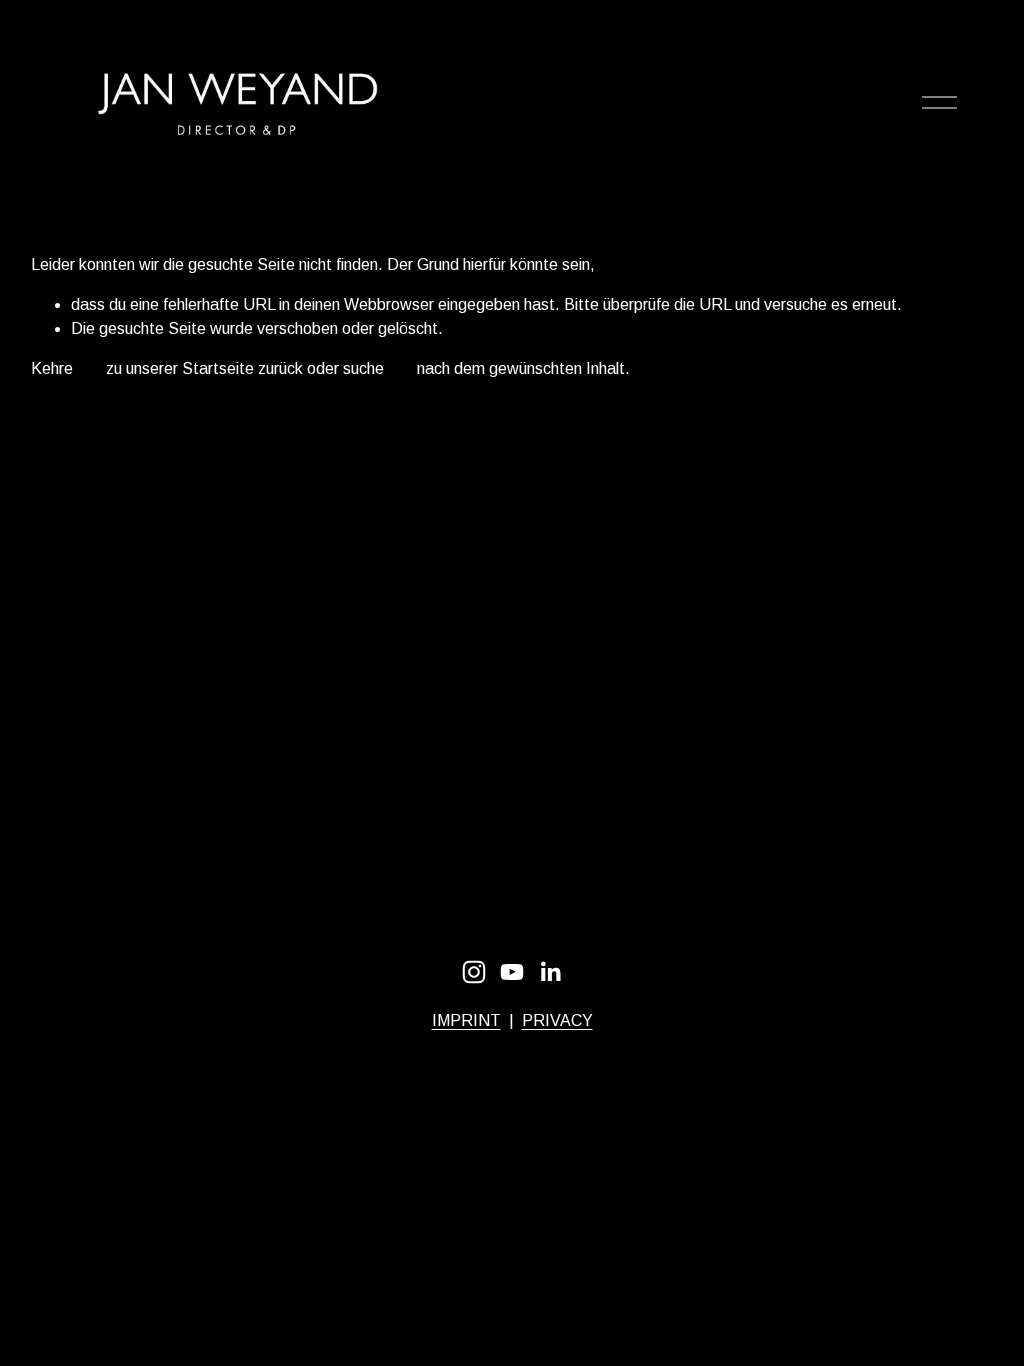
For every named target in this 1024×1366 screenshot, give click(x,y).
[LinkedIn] (550, 972)
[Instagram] (474, 972)
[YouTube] (512, 972)
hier (89, 368)
